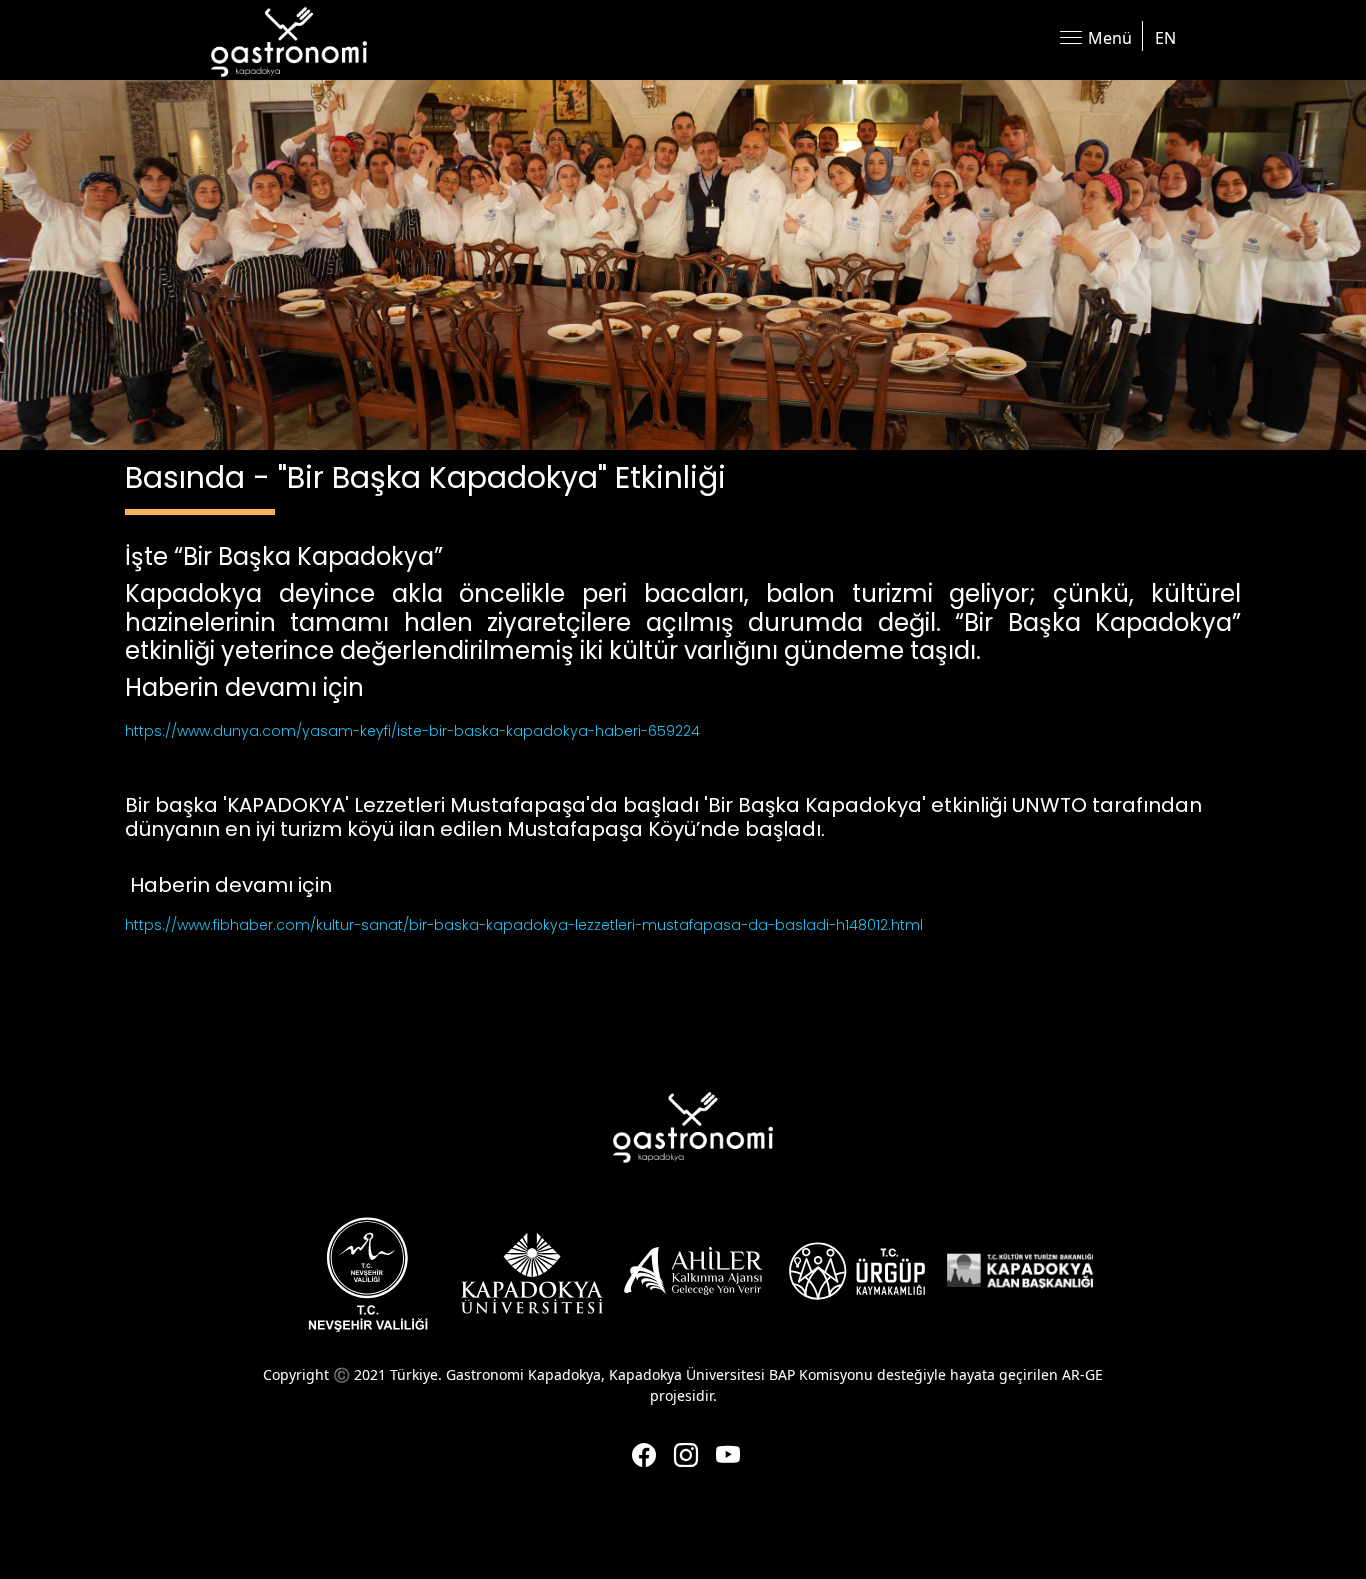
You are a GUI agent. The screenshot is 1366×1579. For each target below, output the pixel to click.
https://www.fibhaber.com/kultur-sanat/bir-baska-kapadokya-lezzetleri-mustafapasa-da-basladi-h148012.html (524, 925)
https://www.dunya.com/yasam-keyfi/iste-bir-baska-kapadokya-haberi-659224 (412, 731)
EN (1165, 38)
